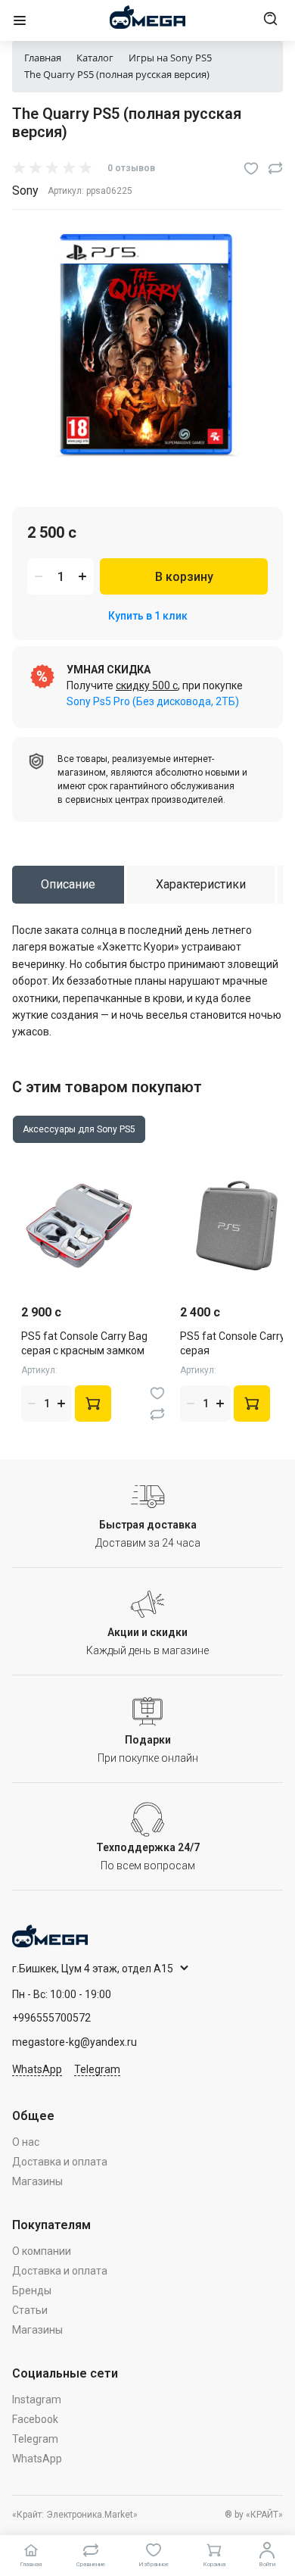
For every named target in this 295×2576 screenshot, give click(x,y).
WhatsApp (37, 2069)
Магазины (37, 2181)
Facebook (35, 2419)
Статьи (30, 2310)
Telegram (97, 2069)
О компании (42, 2251)
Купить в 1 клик (148, 616)
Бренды (32, 2290)
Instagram (37, 2400)
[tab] (68, 885)
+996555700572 (51, 2018)
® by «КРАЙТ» (254, 2515)
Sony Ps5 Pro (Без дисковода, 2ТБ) (153, 701)
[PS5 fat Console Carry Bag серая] (237, 1226)
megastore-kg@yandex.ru (75, 2042)
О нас (26, 2142)
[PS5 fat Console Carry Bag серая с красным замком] (78, 1226)
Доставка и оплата (60, 2162)
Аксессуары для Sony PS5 (79, 1129)
